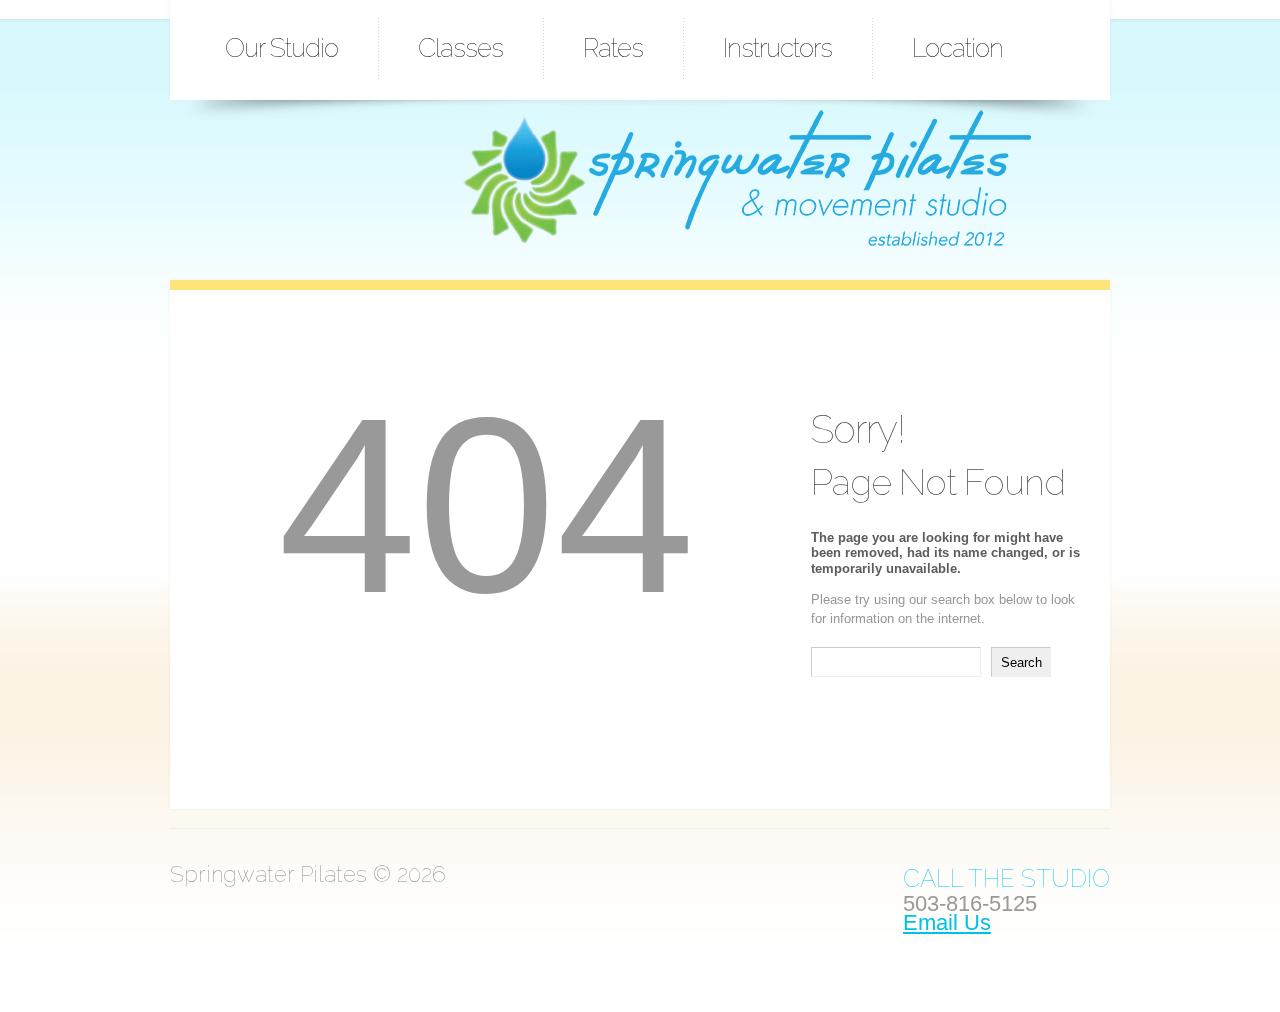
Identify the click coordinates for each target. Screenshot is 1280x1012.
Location (957, 48)
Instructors (777, 48)
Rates (613, 48)
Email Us (947, 922)
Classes (460, 48)
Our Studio (281, 48)
